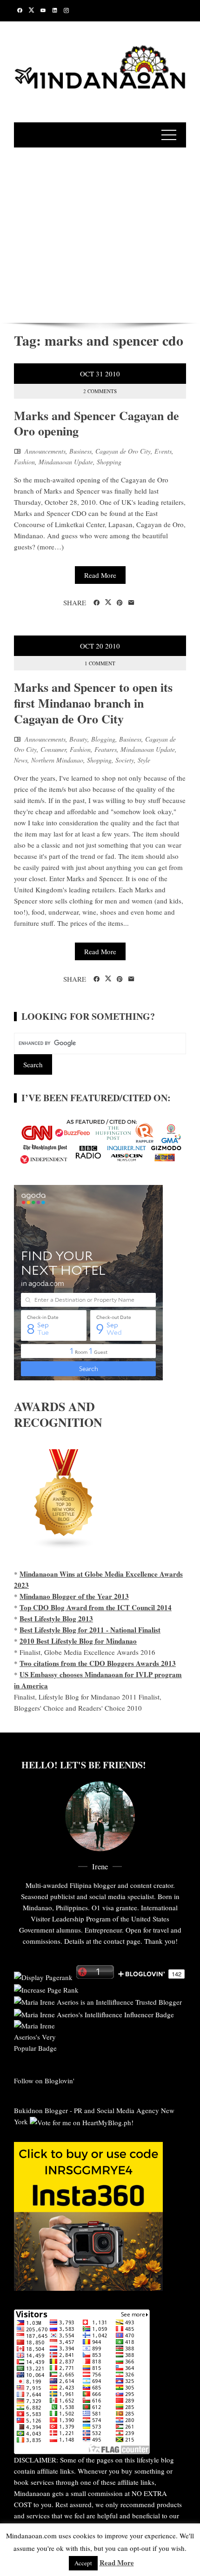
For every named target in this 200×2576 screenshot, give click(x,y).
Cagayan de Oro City (123, 451)
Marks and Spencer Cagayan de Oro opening (97, 423)
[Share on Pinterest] (120, 603)
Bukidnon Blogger (41, 2110)
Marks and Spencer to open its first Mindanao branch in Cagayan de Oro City (93, 703)
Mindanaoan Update (66, 462)
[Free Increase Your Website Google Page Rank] (46, 1988)
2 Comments (100, 391)
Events (163, 451)
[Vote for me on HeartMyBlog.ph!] (82, 2121)
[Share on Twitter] (108, 602)
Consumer (53, 749)
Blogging (103, 739)
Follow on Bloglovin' (44, 2081)
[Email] (131, 603)
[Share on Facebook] (97, 603)
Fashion (24, 462)
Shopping (109, 462)
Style (144, 760)
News (21, 760)
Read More (100, 575)
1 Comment (100, 663)
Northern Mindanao (57, 760)
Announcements (45, 451)
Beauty (78, 739)
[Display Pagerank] (43, 1976)
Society (125, 760)
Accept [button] (83, 2563)
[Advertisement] (100, 234)
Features (106, 749)
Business (80, 451)
